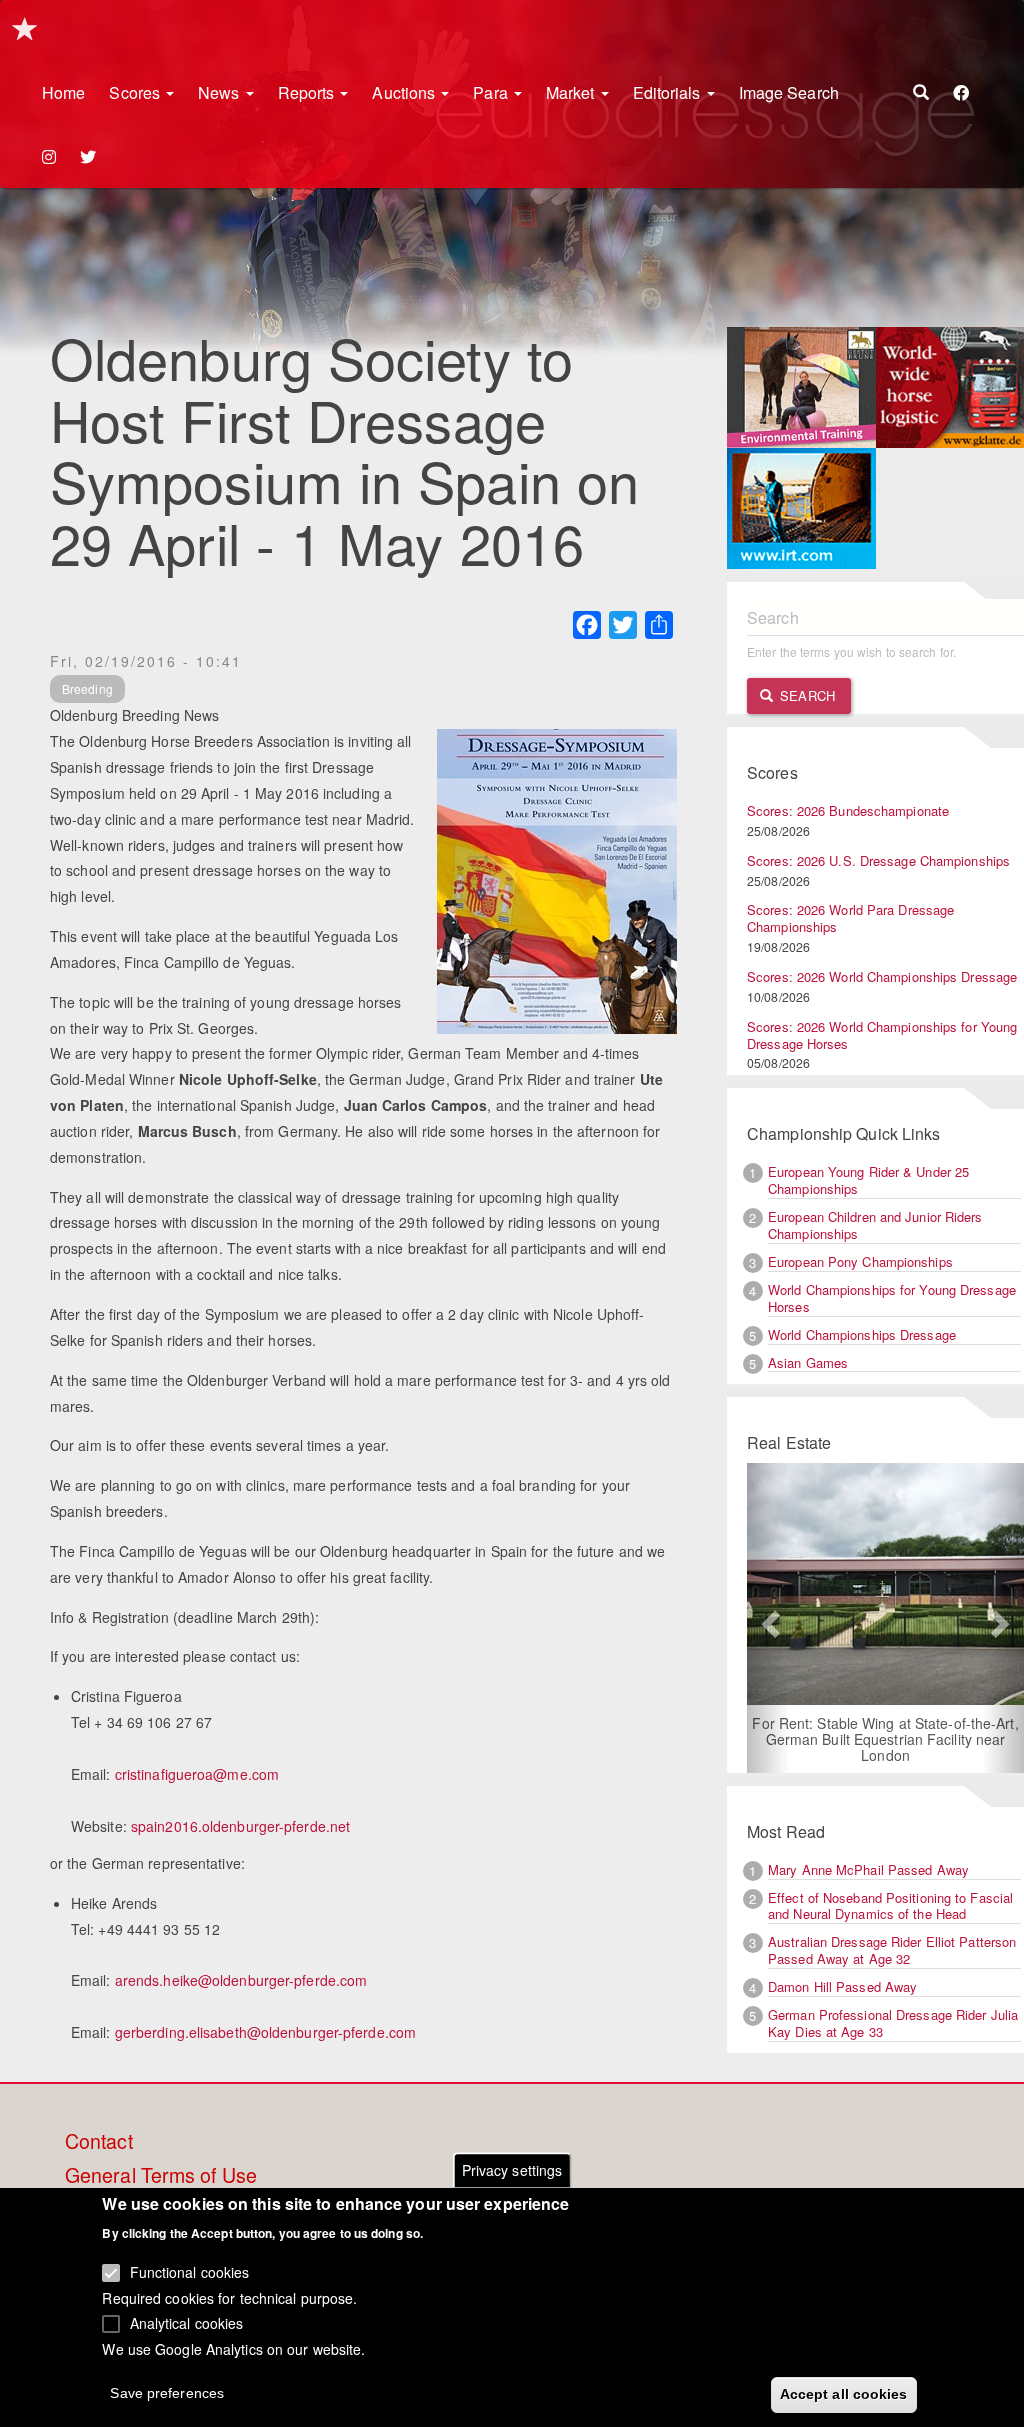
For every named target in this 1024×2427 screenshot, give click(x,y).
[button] (768, 1618)
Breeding (87, 688)
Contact (99, 2142)
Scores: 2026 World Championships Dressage (882, 976)
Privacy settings (512, 2170)
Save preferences (167, 2393)
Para (492, 92)
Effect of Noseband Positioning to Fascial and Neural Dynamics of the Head (890, 1906)
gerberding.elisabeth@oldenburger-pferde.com (265, 2032)
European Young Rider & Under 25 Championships (868, 1180)
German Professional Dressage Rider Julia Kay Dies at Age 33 (893, 2023)
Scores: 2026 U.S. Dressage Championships (878, 860)
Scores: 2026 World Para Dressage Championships (850, 918)
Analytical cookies (187, 2323)
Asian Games (808, 1362)
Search (805, 695)
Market (572, 92)
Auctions (405, 92)
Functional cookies (190, 2272)
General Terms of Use (161, 2176)
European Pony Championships (860, 1261)
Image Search (789, 92)
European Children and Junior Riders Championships (875, 1225)
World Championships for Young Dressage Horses (892, 1298)
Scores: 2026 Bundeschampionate (848, 810)
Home (63, 92)
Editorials (669, 92)
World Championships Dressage (862, 1334)
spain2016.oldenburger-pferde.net (240, 1826)
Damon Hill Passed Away (842, 1986)
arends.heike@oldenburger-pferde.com (241, 1980)
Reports (308, 92)
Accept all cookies (844, 2394)
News (221, 92)
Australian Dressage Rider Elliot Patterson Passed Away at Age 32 (892, 1950)
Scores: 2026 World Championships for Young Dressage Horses (882, 1035)
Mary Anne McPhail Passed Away (868, 1869)
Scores (136, 92)
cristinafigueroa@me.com (197, 1774)
